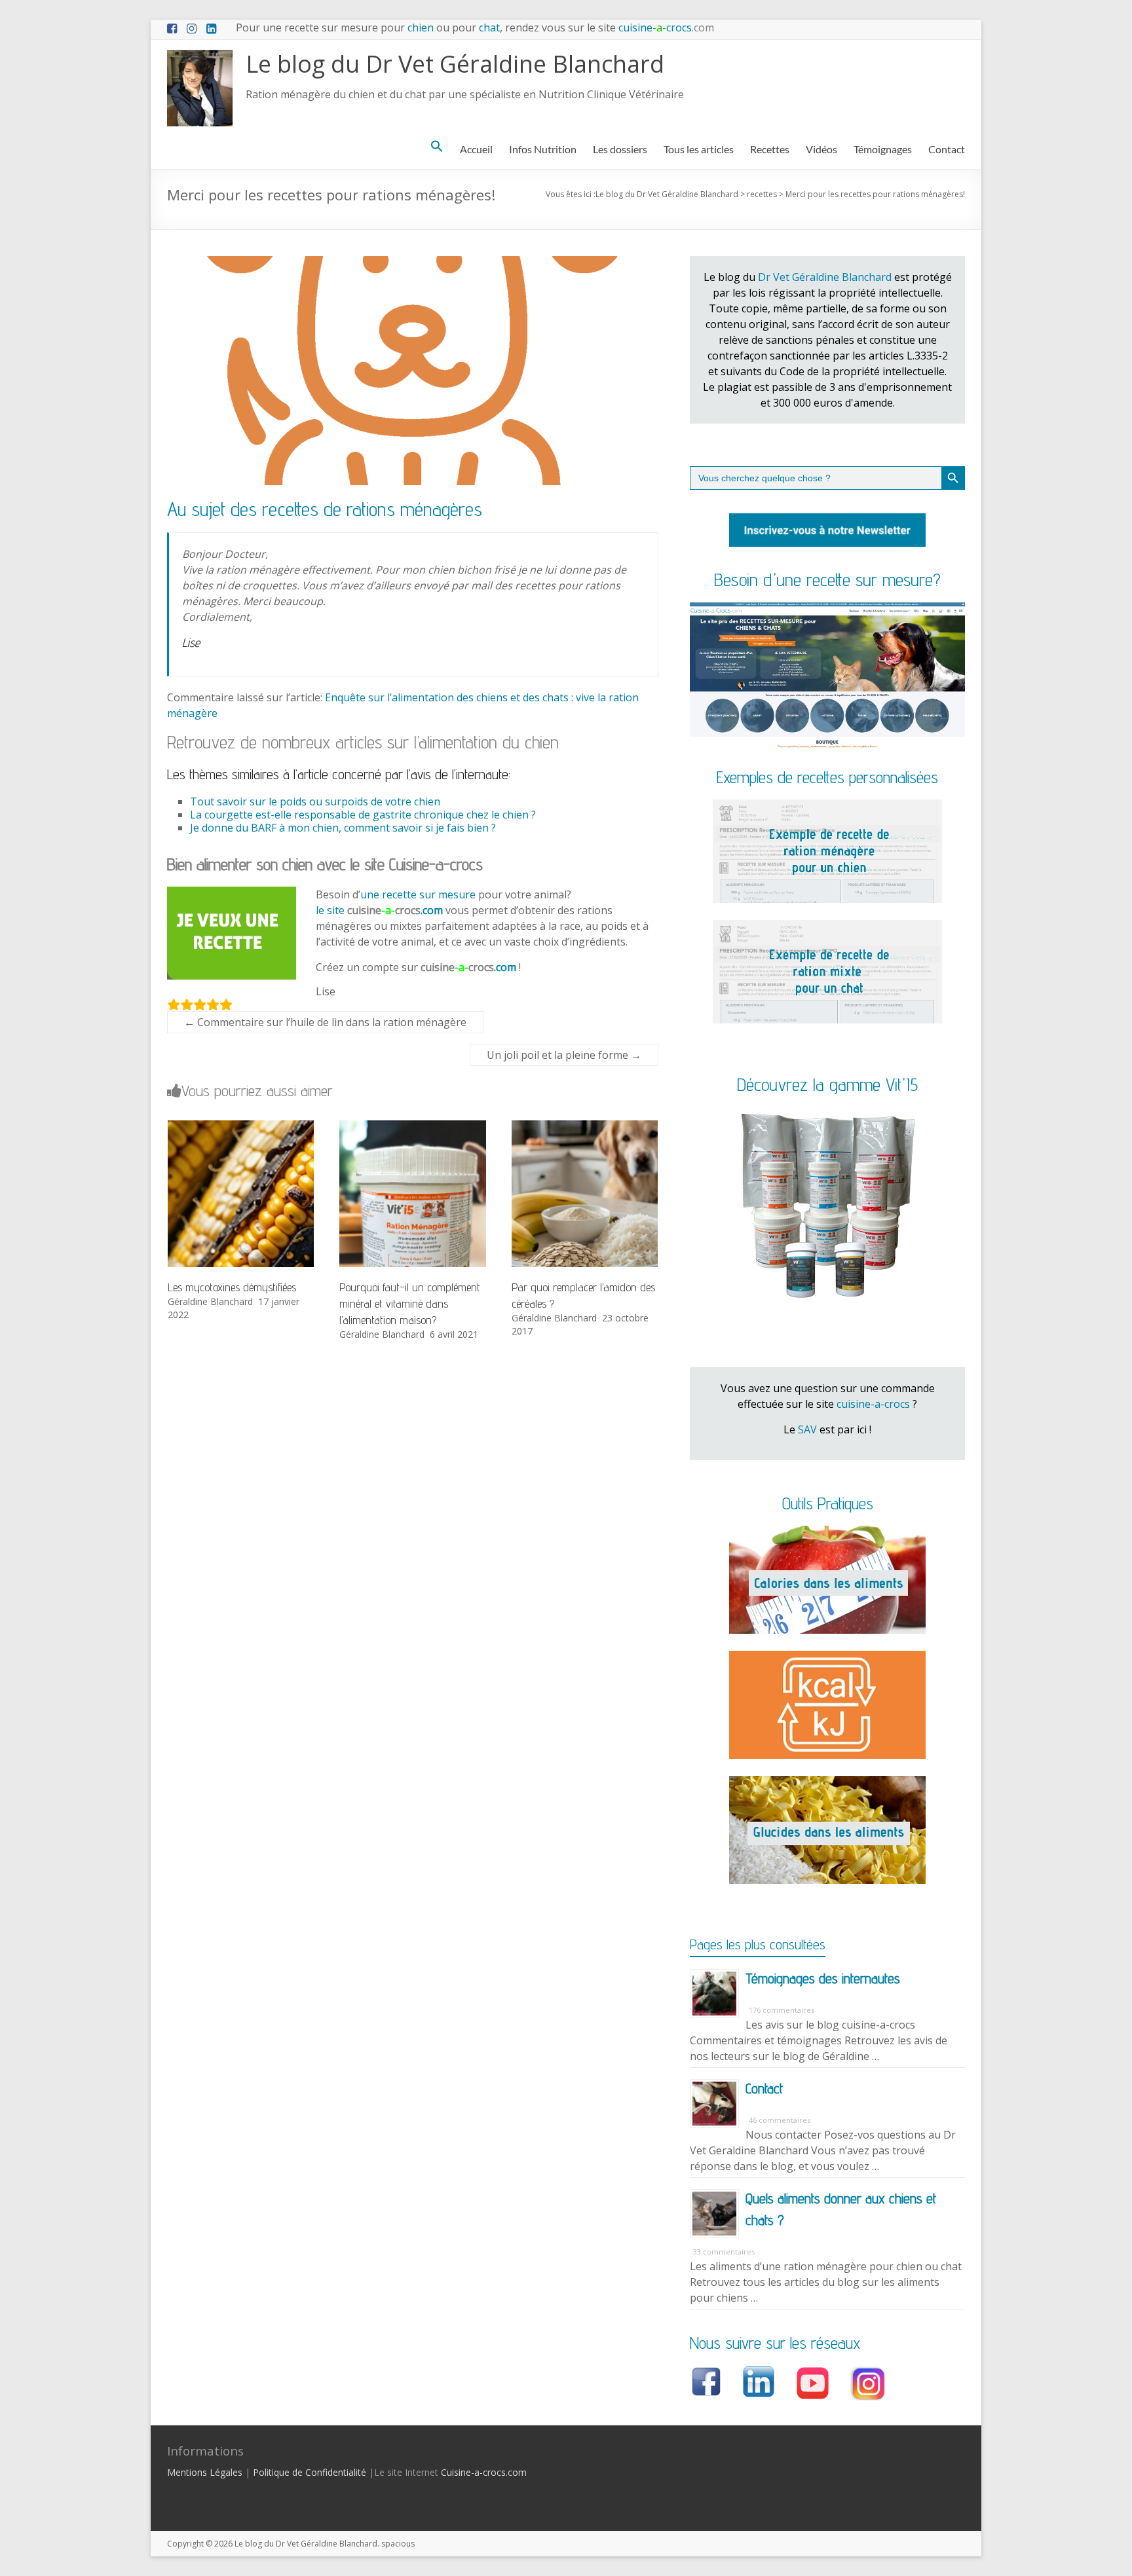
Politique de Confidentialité (310, 2472)
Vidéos (821, 149)
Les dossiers (620, 149)
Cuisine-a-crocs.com (484, 2472)
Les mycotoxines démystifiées (232, 1287)
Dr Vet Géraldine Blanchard (825, 277)
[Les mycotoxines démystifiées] (241, 1127)
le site (331, 910)
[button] (437, 147)
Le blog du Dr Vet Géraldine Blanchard (455, 64)
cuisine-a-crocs (873, 1404)
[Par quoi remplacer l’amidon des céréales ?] (585, 1127)
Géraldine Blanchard (210, 1301)
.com (395, 910)
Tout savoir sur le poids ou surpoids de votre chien (315, 801)
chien (421, 28)
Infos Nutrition (543, 149)
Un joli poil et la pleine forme (564, 1055)
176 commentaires (782, 2010)
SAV (807, 1429)
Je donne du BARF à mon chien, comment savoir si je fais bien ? (343, 828)
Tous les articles (699, 149)
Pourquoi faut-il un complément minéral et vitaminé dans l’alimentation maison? (410, 1303)
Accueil (476, 149)
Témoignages (883, 149)
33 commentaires (724, 2252)
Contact (947, 149)
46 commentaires (780, 2120)
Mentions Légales (205, 2472)
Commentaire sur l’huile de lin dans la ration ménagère (325, 1022)
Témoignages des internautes (823, 1978)
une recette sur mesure (418, 894)
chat (489, 28)
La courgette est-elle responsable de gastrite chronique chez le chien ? (363, 815)
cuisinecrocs (665, 28)
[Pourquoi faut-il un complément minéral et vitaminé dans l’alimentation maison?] (413, 1127)
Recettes (770, 149)
